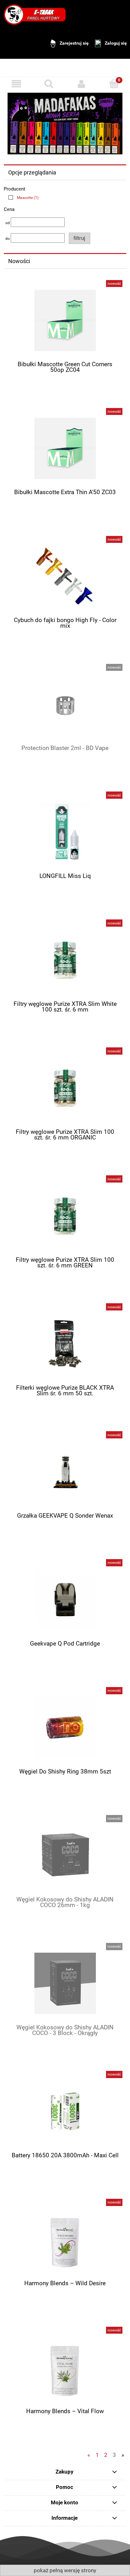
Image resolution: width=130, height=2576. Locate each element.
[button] (16, 84)
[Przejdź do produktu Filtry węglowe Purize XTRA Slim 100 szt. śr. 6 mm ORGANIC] (65, 1088)
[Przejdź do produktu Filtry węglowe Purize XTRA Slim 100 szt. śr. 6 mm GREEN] (65, 1216)
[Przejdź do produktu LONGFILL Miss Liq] (65, 832)
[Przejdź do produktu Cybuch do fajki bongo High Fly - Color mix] (65, 576)
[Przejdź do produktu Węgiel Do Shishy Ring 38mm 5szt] (65, 1727)
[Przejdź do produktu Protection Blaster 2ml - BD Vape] (65, 704)
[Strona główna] (35, 14)
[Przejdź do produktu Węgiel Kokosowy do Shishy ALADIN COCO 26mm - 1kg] (65, 1855)
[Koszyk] (114, 83)
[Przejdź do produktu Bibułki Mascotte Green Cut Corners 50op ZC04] (65, 320)
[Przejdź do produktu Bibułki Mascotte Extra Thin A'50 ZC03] (65, 448)
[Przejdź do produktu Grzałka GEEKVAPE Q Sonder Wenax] (65, 1472)
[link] (22, 198)
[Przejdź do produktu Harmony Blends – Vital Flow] (65, 2367)
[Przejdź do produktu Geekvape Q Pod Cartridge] (65, 1600)
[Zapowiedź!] (65, 123)
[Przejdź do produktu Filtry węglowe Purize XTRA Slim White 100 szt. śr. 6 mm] (65, 960)
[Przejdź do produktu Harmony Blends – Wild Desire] (65, 2239)
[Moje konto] (81, 84)
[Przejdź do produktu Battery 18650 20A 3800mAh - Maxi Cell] (65, 2111)
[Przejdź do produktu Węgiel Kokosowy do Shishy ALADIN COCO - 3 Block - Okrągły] (65, 1983)
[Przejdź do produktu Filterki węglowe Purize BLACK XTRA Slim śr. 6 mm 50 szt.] (65, 1344)
